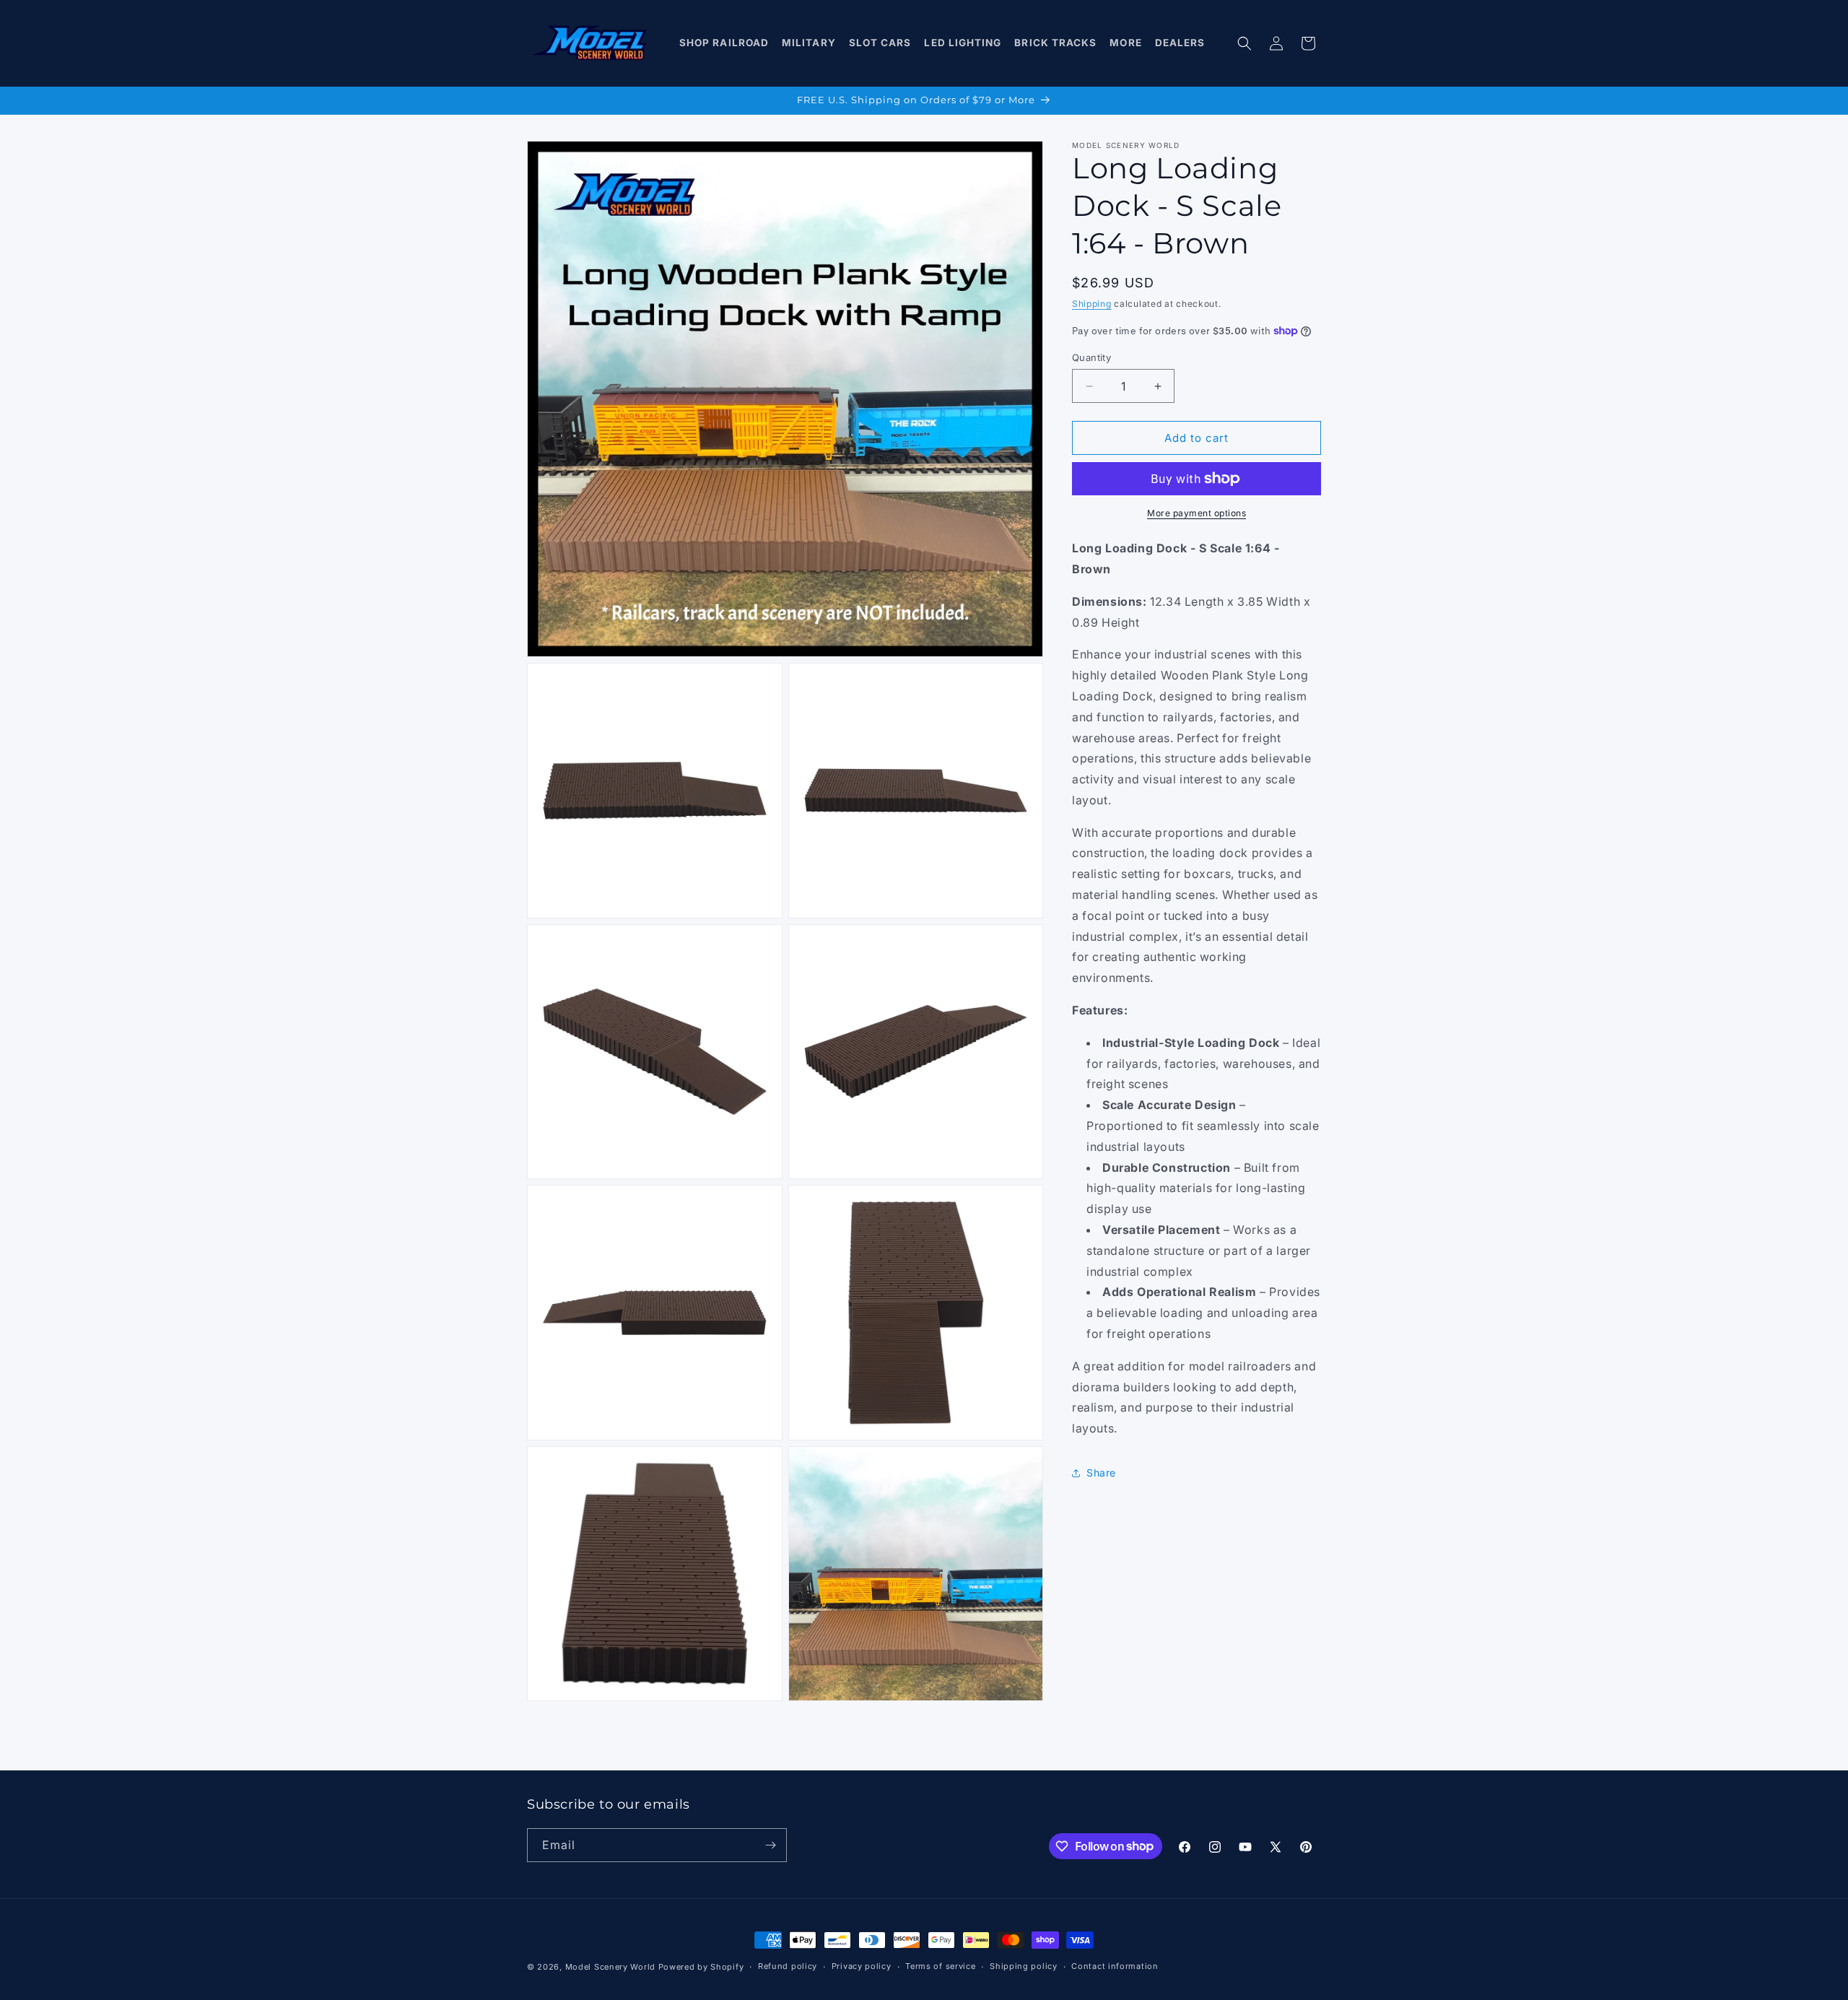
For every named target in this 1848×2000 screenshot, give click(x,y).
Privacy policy (862, 1966)
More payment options (1197, 513)
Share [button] (1101, 1473)
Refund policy (788, 1966)
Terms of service (940, 1966)
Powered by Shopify (701, 1967)
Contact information (1115, 1966)
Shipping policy (1024, 1966)
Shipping (1092, 304)
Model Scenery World (610, 1967)
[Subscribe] (770, 1845)
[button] (724, 43)
